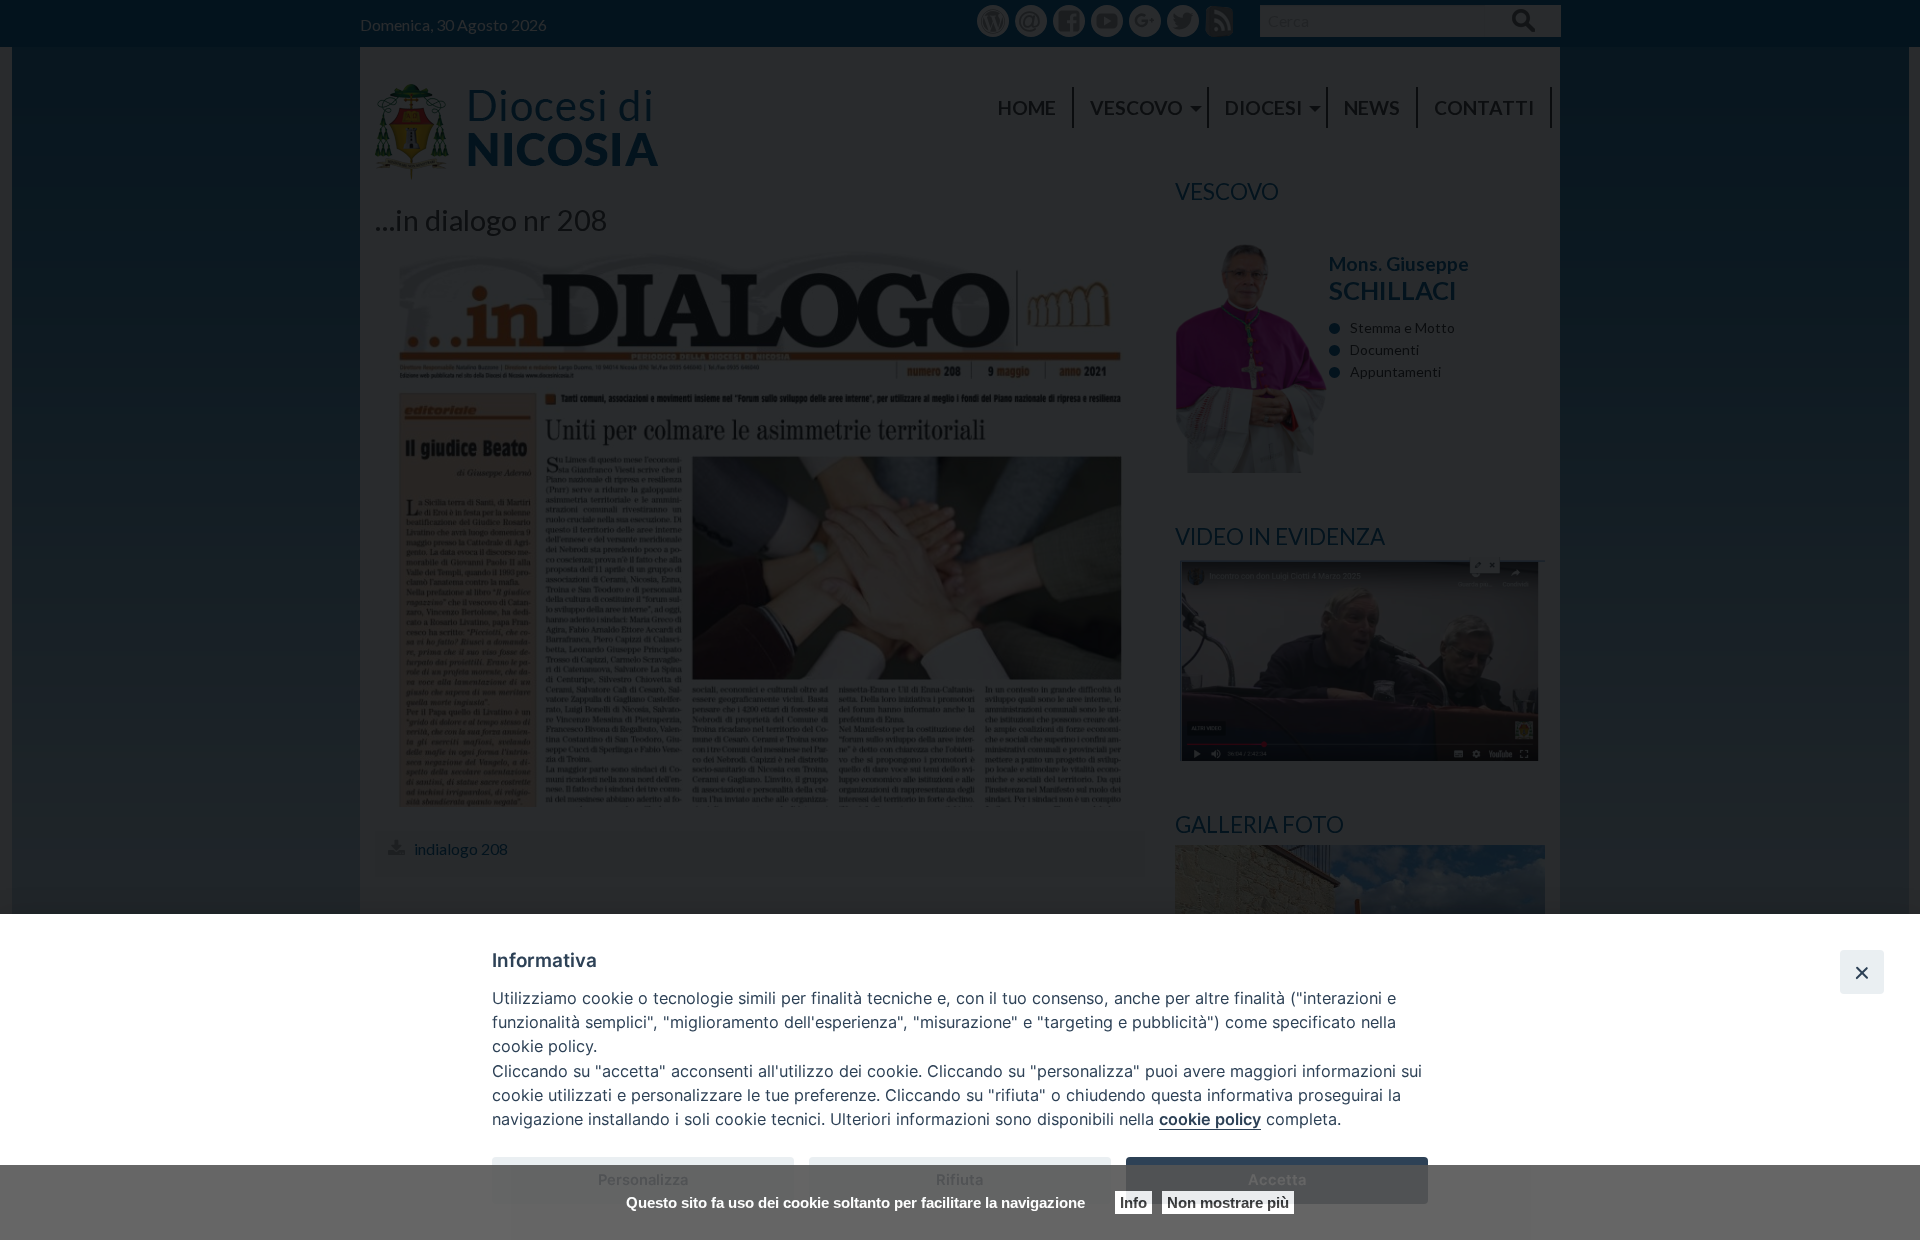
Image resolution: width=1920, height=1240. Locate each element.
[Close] (1862, 972)
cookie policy (1210, 1119)
